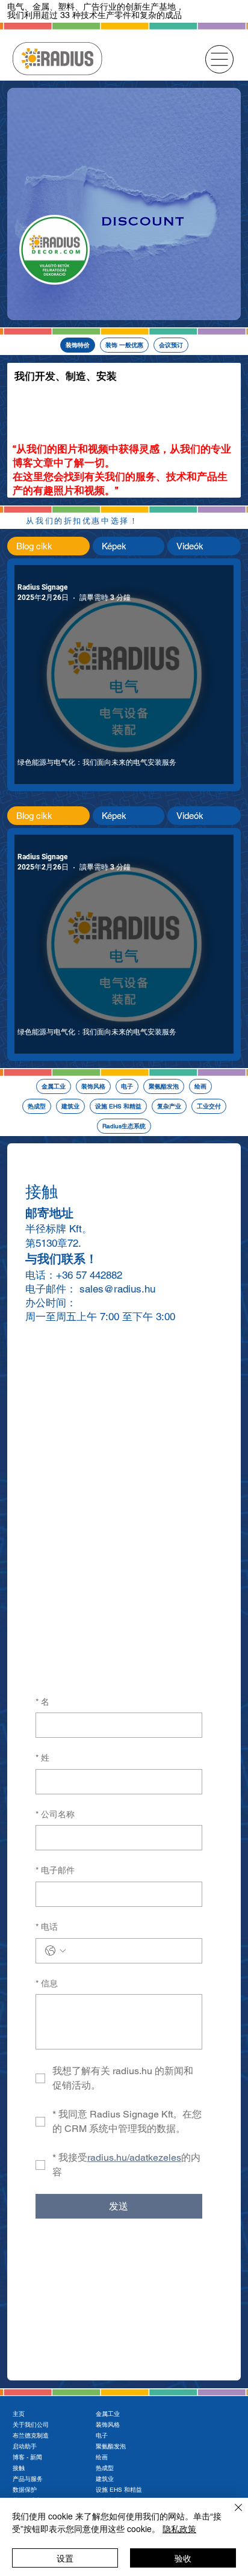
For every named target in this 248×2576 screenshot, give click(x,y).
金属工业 (108, 2414)
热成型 (105, 2468)
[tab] (48, 546)
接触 (19, 2468)
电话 (47, 1927)
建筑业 (105, 2479)
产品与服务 (28, 2479)
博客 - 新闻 (27, 2457)
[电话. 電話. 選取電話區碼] (55, 1951)
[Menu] (219, 59)
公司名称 (55, 1814)
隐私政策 (179, 2528)
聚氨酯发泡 (111, 2446)
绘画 (102, 2457)
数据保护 (25, 2490)
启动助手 (25, 2446)
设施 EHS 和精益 (119, 2490)
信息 (47, 1983)
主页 (19, 2414)
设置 (65, 2558)
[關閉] (231, 2515)
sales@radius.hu (117, 1289)
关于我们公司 (31, 2425)
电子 (102, 2435)
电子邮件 (55, 1870)
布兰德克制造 (31, 2435)
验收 (183, 2558)
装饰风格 (108, 2425)
